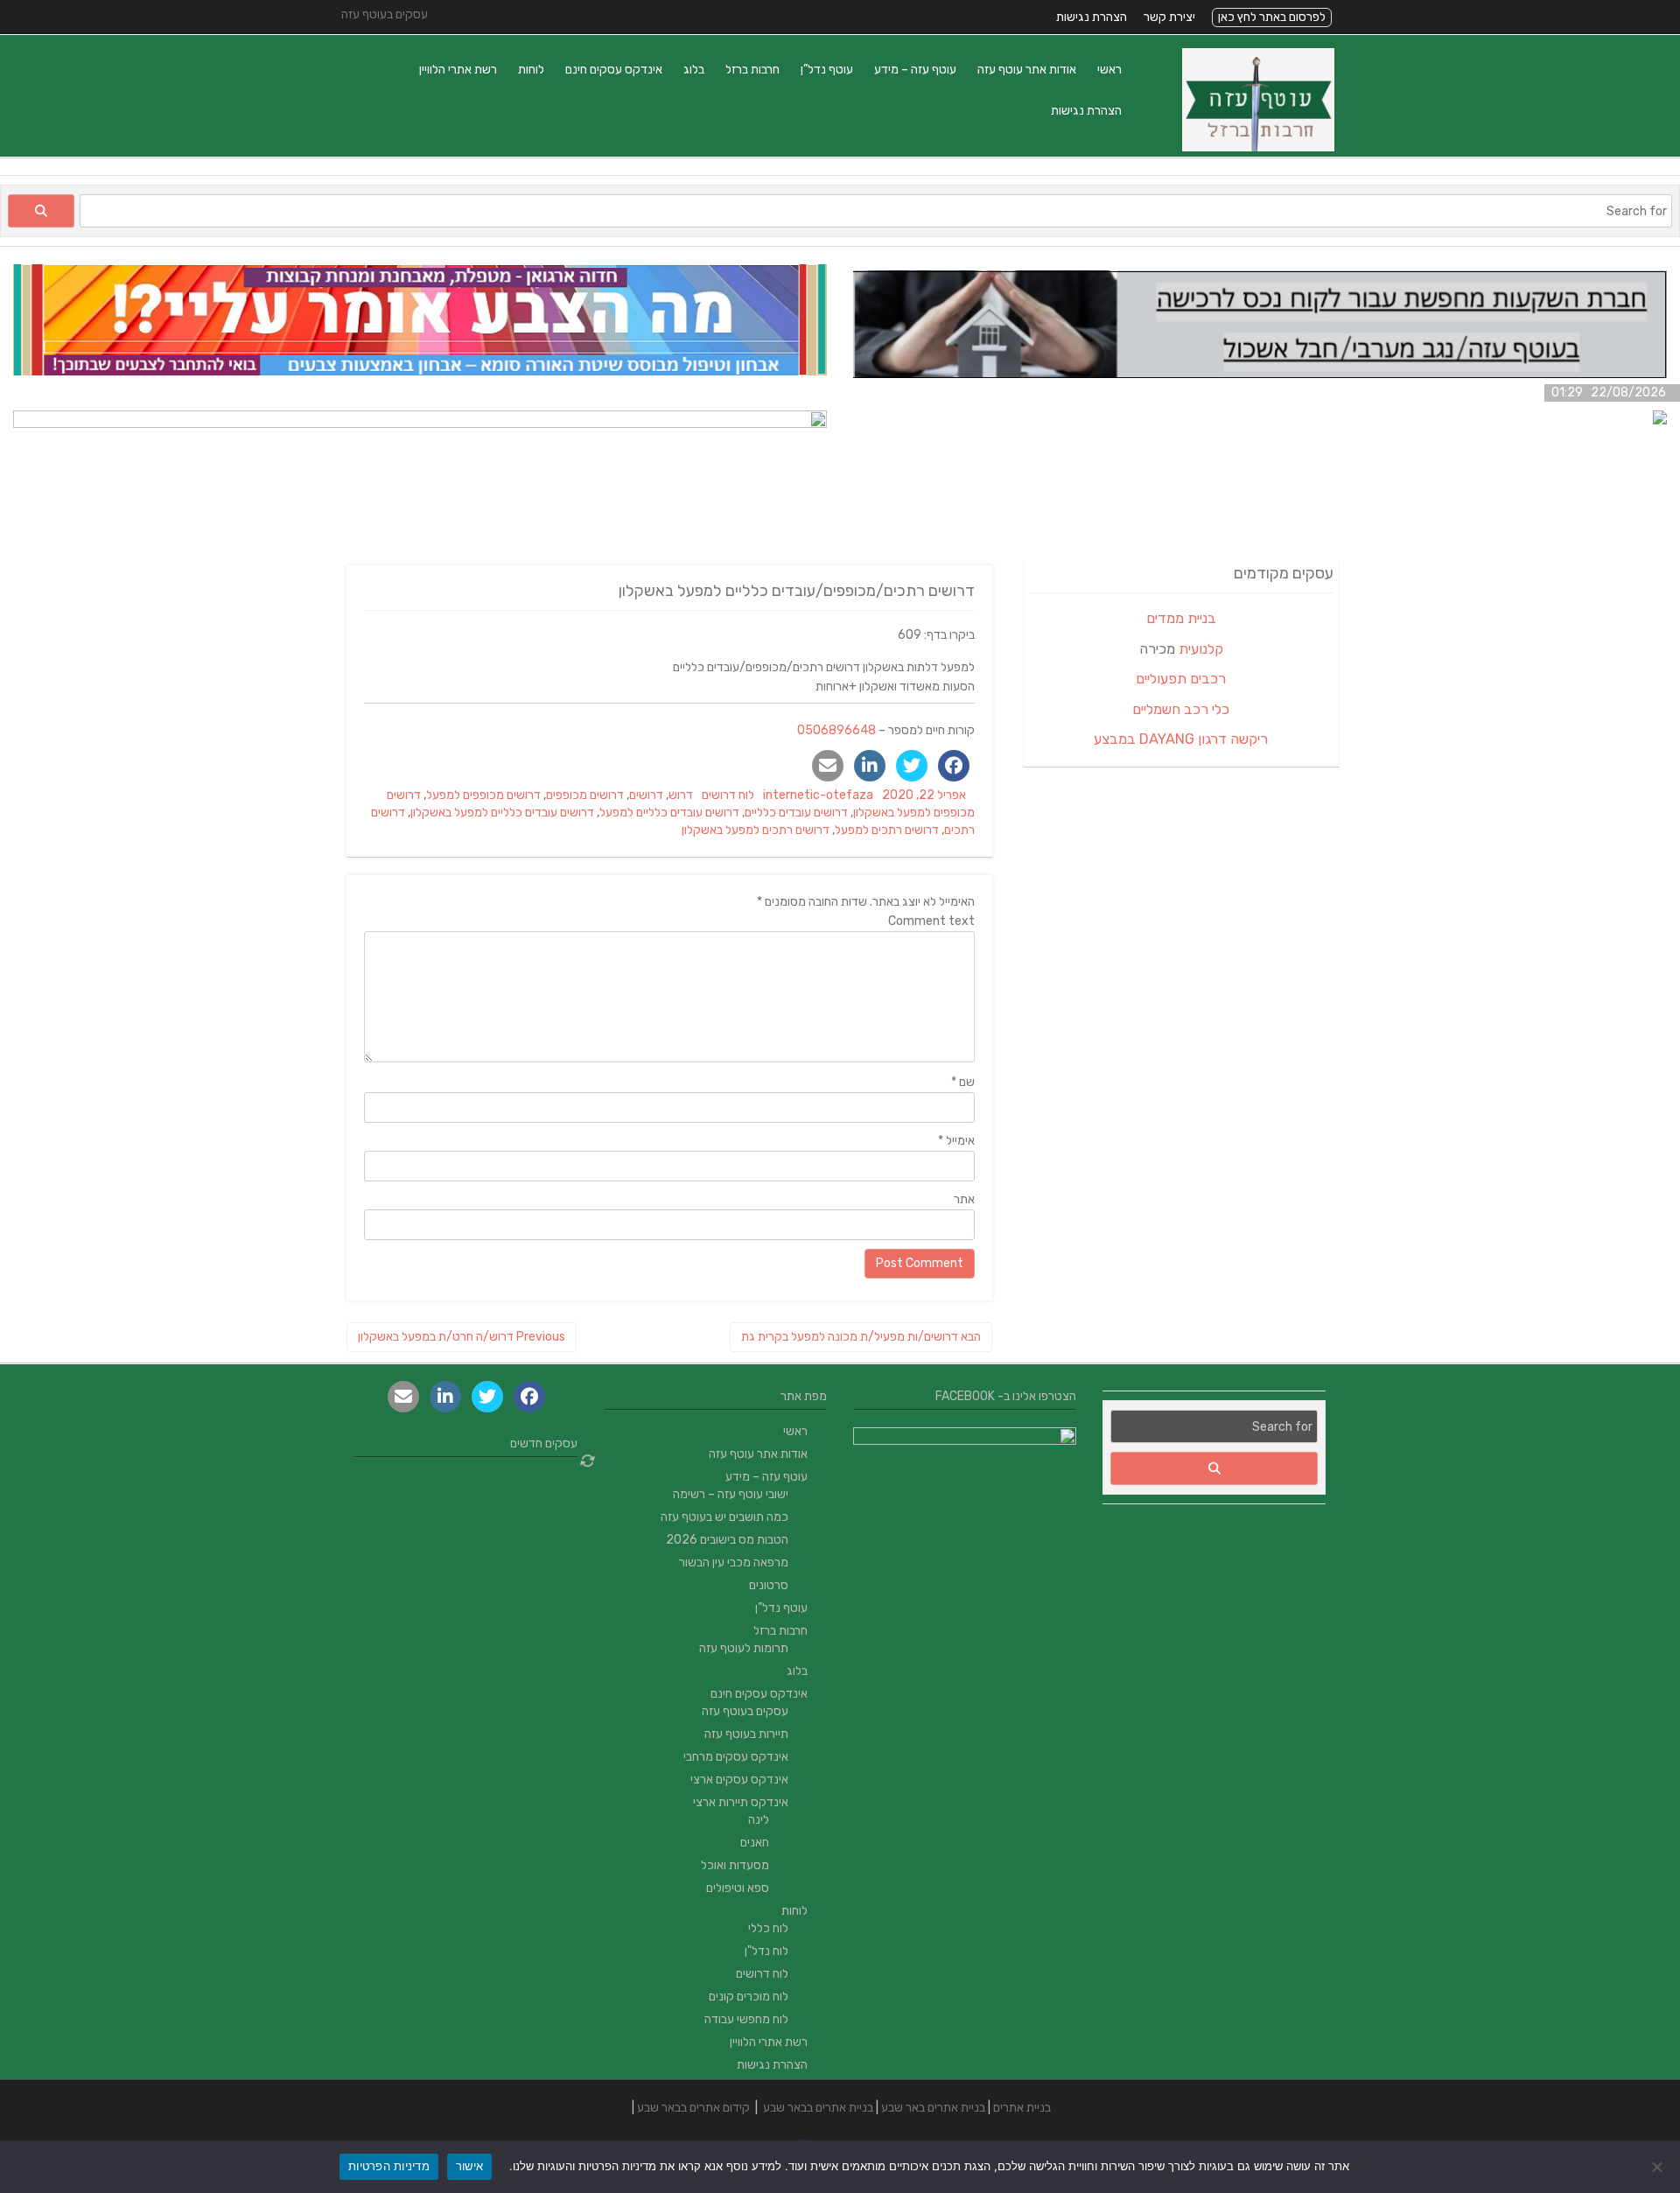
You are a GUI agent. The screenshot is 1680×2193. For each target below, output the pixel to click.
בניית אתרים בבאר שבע (818, 2108)
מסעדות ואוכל (735, 1865)
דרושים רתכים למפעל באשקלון (756, 830)
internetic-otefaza (818, 795)
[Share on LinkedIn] (870, 766)
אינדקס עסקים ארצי (739, 1780)
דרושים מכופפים (585, 795)
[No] (1658, 2167)
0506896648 (836, 730)
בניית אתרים (1022, 2108)
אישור (469, 2166)
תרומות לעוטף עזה (744, 1648)
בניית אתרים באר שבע (933, 2108)
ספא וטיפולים (738, 1888)
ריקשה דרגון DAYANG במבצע (1181, 739)
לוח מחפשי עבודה (746, 2019)
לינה (759, 1820)
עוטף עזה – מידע (915, 70)
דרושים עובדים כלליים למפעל (669, 813)
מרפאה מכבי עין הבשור (734, 1562)
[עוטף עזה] (1258, 147)
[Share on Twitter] (912, 766)
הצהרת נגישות (1092, 17)
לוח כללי (768, 1928)
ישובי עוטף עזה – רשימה (731, 1494)
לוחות (531, 70)
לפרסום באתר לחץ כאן (1272, 17)
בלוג (694, 70)
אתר (964, 1199)
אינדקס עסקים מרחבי (736, 1757)
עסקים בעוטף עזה (745, 1711)
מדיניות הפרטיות (389, 2166)
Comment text (931, 921)
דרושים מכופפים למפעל (483, 795)
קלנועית (1201, 649)
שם (963, 1082)
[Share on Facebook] (954, 766)
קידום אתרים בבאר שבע (693, 2108)
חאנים (755, 1843)
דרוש (681, 795)
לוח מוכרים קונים (749, 1997)
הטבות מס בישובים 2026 (727, 1540)
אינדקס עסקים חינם (614, 70)
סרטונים (769, 1585)
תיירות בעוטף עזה (746, 1734)
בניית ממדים (1181, 618)
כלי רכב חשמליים (1181, 709)
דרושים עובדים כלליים (796, 813)
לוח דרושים (728, 795)
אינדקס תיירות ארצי (741, 1802)
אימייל (956, 1141)
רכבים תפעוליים (1181, 679)
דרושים (646, 795)
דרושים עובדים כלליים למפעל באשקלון (502, 813)
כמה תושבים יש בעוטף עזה (724, 1517)
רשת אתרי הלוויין (458, 70)
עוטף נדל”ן (827, 70)
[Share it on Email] (828, 766)
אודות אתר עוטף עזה (1027, 70)
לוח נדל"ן (766, 1951)
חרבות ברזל (752, 70)
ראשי (1109, 70)
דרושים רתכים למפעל (887, 830)
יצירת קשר (1169, 17)
